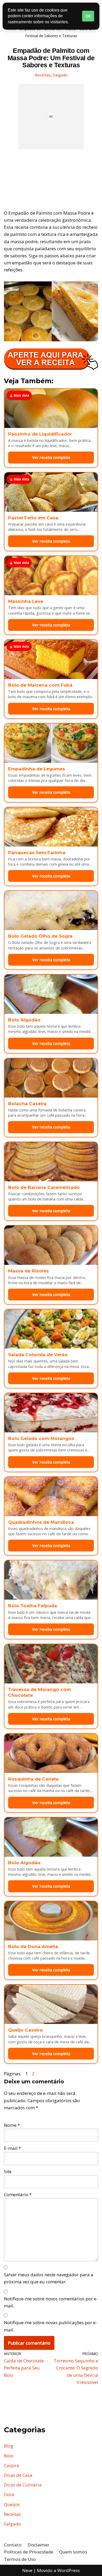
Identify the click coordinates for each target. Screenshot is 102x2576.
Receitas (43, 75)
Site (8, 2171)
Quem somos (73, 2552)
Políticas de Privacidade (29, 2552)
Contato (13, 2545)
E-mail (12, 2148)
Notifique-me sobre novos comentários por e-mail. (51, 2302)
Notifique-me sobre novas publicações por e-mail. (50, 2326)
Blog (9, 2446)
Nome (12, 2125)
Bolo (9, 2456)
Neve (27, 2570)
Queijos (12, 2504)
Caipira (12, 2465)
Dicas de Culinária (23, 2485)
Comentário (18, 2194)
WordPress (69, 2570)
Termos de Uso (20, 2559)
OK (88, 16)
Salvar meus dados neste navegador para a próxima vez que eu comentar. (49, 2278)
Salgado (60, 75)
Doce (9, 2494)
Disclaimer (38, 2545)
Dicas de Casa (18, 2475)
